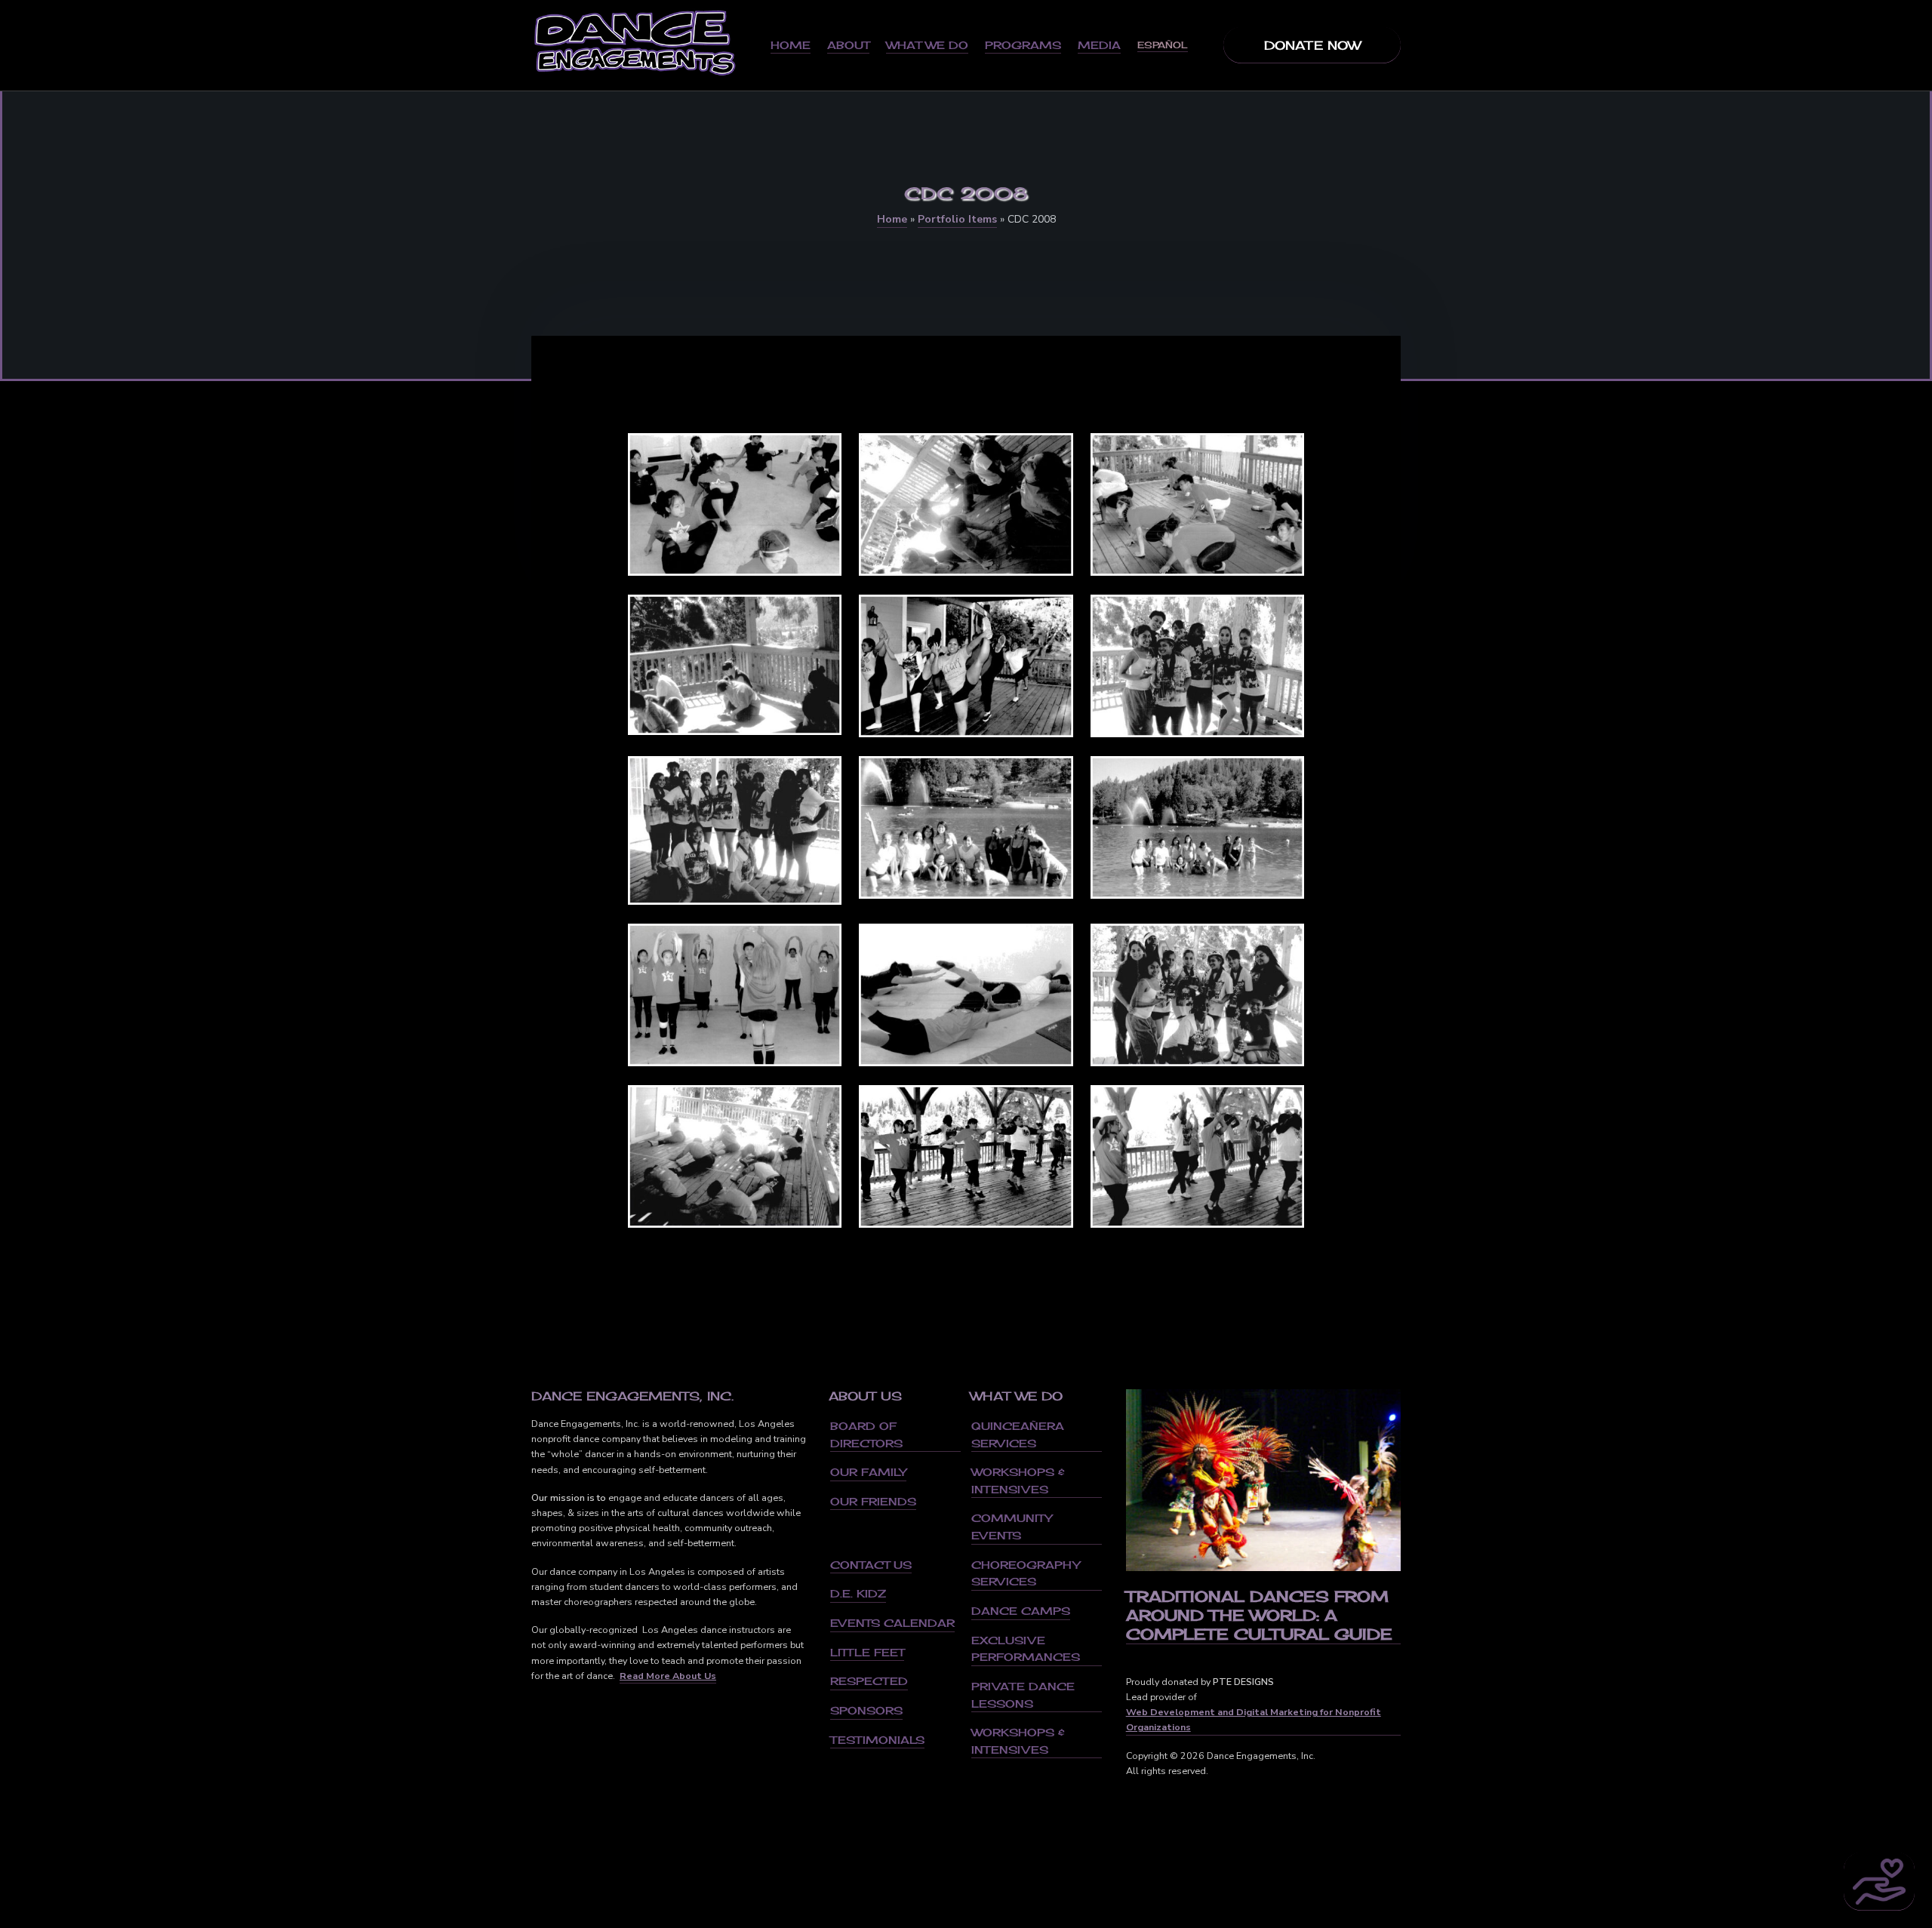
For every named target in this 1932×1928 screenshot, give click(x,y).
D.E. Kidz (858, 1593)
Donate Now (1312, 45)
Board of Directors (866, 1434)
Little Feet (867, 1652)
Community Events (1012, 1527)
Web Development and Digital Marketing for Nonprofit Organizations (1254, 1719)
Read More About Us (668, 1676)
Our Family (868, 1472)
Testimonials (877, 1740)
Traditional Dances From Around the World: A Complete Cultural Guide (1259, 1615)
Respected (869, 1681)
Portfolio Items (957, 219)
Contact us (871, 1565)
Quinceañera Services (1018, 1434)
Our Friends (873, 1501)
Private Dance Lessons (1023, 1695)
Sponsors (866, 1710)
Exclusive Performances (1026, 1649)
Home (892, 219)
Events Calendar (892, 1623)
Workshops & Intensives (1018, 1481)
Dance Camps (1021, 1611)
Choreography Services (1026, 1573)
